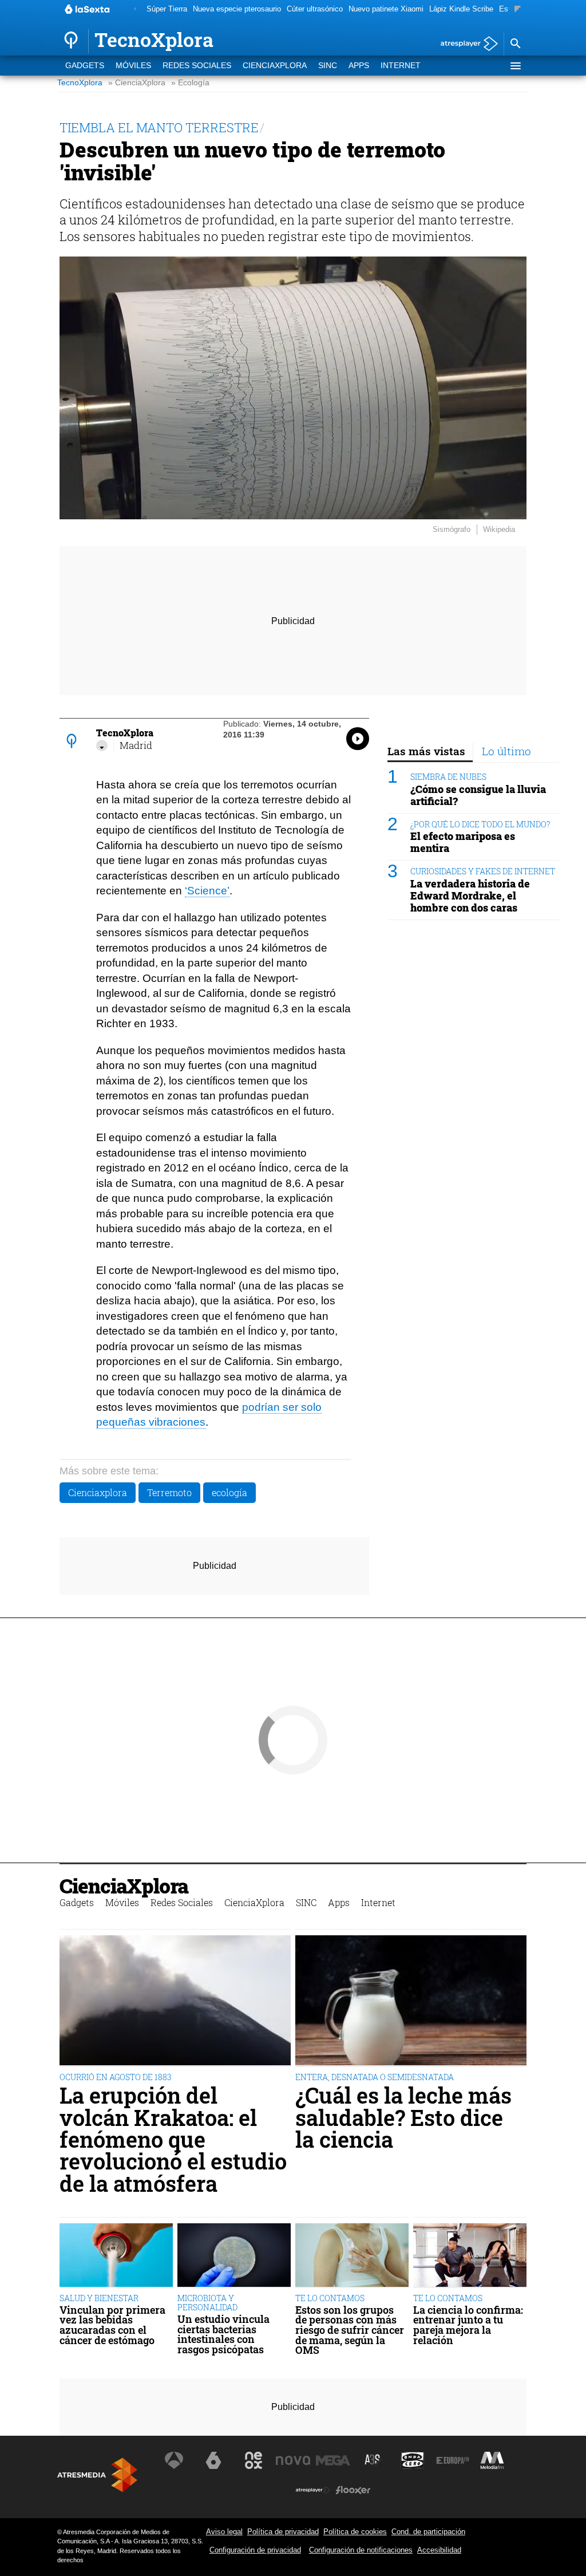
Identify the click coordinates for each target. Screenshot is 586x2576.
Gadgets (85, 66)
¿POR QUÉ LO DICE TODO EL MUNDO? (480, 824)
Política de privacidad (283, 2532)
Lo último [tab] (506, 751)
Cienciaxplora (98, 1492)
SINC (328, 66)
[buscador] (515, 44)
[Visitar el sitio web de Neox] (254, 2460)
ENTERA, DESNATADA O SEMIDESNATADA (375, 2077)
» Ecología (190, 83)
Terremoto (169, 1492)
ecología (229, 1492)
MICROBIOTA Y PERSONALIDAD (207, 2303)
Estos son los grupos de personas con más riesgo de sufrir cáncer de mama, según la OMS (350, 2330)
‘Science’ (207, 891)
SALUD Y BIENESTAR (99, 2298)
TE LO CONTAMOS (330, 2298)
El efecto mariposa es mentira (463, 842)
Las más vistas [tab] (426, 751)
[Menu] (515, 66)
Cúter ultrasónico (315, 9)
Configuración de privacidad (255, 2550)
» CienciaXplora (137, 83)
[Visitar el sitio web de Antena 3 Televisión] (174, 2460)
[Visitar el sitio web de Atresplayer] (313, 2490)
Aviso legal (224, 2532)
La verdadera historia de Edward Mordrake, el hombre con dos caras (470, 896)
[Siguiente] (518, 9)
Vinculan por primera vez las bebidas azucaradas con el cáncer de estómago (112, 2325)
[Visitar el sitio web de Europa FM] (453, 2460)
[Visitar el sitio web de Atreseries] (373, 2460)
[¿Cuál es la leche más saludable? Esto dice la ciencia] (411, 2001)
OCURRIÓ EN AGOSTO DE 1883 (116, 2077)
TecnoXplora (80, 83)
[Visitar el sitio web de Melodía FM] (492, 2460)
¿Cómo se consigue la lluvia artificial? (478, 795)
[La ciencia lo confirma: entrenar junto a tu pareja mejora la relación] (470, 2256)
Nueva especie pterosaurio (237, 9)
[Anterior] (135, 9)
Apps (359, 66)
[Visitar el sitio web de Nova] (293, 2460)
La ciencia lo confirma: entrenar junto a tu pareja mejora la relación (468, 2325)
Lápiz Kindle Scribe (461, 9)
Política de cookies (355, 2532)
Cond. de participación (428, 2532)
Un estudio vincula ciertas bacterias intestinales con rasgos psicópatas (223, 2334)
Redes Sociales (197, 66)
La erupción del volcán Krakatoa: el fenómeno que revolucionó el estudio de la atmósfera (173, 2139)
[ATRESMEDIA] (97, 2475)
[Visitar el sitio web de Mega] (333, 2460)
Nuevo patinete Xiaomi (386, 9)
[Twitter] (102, 745)
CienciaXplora (275, 66)
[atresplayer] (465, 44)
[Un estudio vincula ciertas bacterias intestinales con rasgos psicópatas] (234, 2256)
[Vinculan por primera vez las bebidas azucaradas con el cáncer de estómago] (116, 2256)
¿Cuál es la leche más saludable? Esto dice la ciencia (403, 2117)
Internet (401, 66)
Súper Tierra (167, 9)
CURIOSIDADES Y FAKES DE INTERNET (483, 871)
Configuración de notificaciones (361, 2550)
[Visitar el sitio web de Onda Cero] (413, 2460)
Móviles (133, 66)
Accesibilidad (439, 2550)
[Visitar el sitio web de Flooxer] (353, 2490)
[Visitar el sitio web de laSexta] (213, 2460)
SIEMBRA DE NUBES (448, 777)
